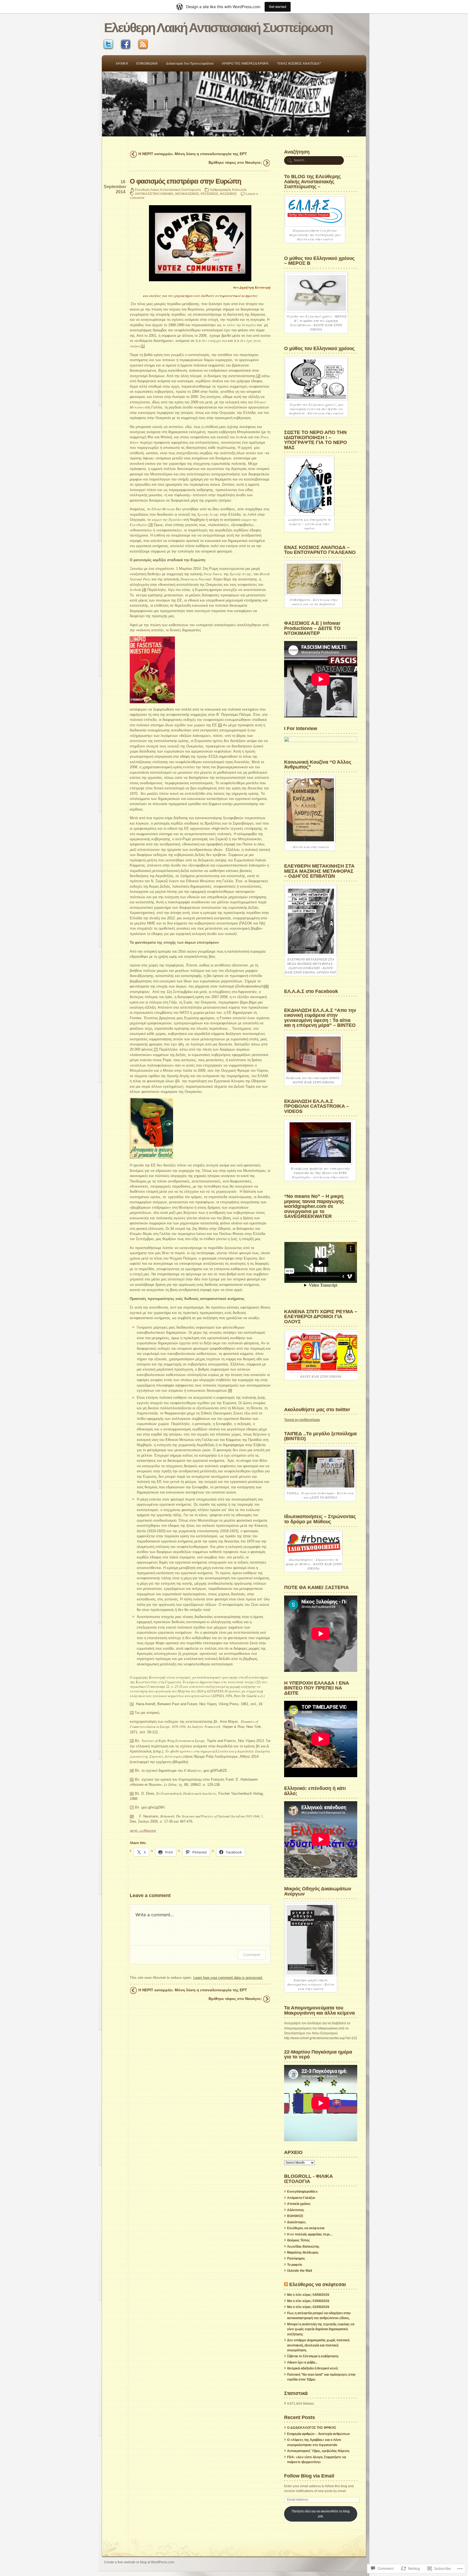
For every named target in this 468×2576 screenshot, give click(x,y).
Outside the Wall (300, 2271)
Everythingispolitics (302, 2192)
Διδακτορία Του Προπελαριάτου (190, 64)
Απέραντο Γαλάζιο (301, 2198)
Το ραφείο (295, 2265)
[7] (156, 1049)
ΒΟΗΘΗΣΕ (295, 2216)
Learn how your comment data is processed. (228, 1978)
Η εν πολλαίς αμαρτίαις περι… (310, 2234)
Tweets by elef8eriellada (302, 1420)
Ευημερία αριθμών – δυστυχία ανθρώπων (318, 2434)
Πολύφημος (296, 2258)
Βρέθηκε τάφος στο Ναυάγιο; (235, 162)
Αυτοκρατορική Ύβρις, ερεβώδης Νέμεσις (318, 2451)
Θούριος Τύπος (298, 2240)
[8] (230, 1390)
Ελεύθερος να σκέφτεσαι (306, 2228)
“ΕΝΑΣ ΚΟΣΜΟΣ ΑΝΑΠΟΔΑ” (299, 64)
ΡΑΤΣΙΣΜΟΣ (209, 194)
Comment (252, 1955)
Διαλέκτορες (296, 2222)
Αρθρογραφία (220, 190)
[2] (259, 376)
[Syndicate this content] (286, 2284)
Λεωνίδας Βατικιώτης (303, 2247)
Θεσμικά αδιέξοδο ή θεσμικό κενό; (313, 2368)
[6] (267, 986)
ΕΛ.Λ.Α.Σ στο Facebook (311, 991)
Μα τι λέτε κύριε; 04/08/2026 (308, 2295)
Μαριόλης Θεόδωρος (303, 2253)
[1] (143, 346)
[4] (144, 590)
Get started (278, 7)
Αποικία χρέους (299, 2204)
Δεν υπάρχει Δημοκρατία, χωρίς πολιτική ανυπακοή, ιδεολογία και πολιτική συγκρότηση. (318, 2345)
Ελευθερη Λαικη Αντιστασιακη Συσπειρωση (168, 190)
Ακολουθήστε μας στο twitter (317, 1409)
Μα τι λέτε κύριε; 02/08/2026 (308, 2307)
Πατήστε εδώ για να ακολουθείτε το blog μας (321, 2514)
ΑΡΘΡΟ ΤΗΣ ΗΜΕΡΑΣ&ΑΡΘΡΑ (245, 64)
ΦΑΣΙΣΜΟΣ (228, 194)
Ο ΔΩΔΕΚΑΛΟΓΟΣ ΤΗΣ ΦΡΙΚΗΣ (312, 2428)
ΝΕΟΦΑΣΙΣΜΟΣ (187, 194)
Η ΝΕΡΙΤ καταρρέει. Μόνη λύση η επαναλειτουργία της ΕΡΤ (193, 154)
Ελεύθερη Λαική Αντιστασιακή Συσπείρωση (218, 28)
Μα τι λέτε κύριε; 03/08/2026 (308, 2301)
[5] (220, 725)
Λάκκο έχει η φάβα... (302, 2362)
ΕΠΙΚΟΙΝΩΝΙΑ (147, 64)
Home (234, 104)
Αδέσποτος (296, 2210)
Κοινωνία (239, 190)
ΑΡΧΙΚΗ (122, 64)
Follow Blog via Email (309, 2476)
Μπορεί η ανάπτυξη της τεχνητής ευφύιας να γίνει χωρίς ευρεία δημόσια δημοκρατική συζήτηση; (321, 2329)
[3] (151, 525)
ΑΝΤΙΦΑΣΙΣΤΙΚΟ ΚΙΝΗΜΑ (154, 194)
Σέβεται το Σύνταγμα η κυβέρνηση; (313, 2356)
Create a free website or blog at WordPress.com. (139, 2562)
